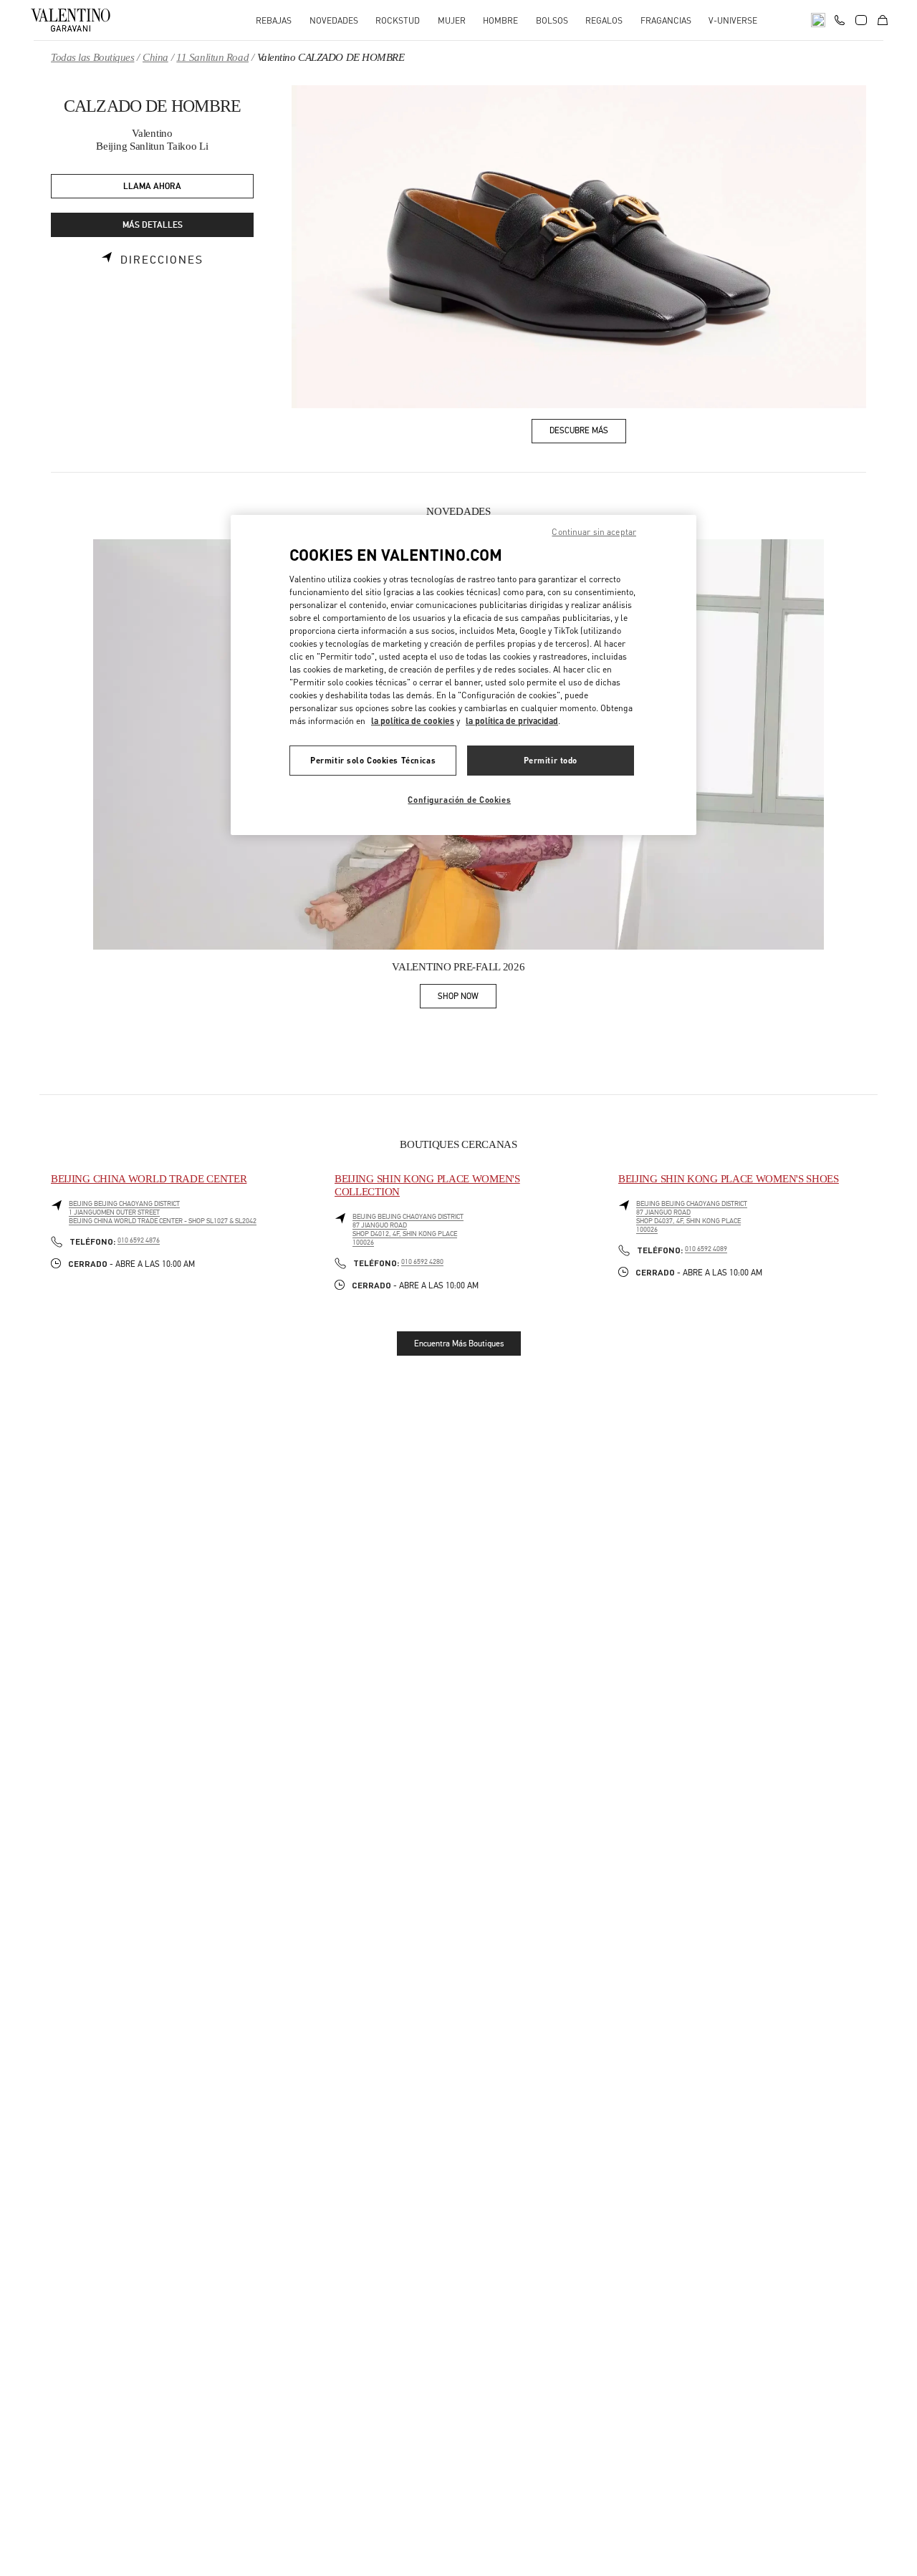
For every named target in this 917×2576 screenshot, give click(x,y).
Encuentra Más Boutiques (459, 1344)
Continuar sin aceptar (594, 532)
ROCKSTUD (398, 20)
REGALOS (604, 20)
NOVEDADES (334, 20)
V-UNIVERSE (733, 20)
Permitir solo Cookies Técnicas (373, 760)
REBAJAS (274, 20)
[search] (818, 20)
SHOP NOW (467, 999)
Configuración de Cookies (459, 800)
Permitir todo (551, 760)
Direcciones (162, 260)
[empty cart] (883, 20)
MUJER (452, 20)
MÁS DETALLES (153, 225)
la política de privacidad (512, 721)
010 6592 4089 (706, 1249)
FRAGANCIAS (666, 20)
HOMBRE (500, 20)
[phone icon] (840, 19)
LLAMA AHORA (152, 187)
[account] (861, 20)
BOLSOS (552, 20)
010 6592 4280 (422, 1262)
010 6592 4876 (139, 1240)
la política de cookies (413, 721)
